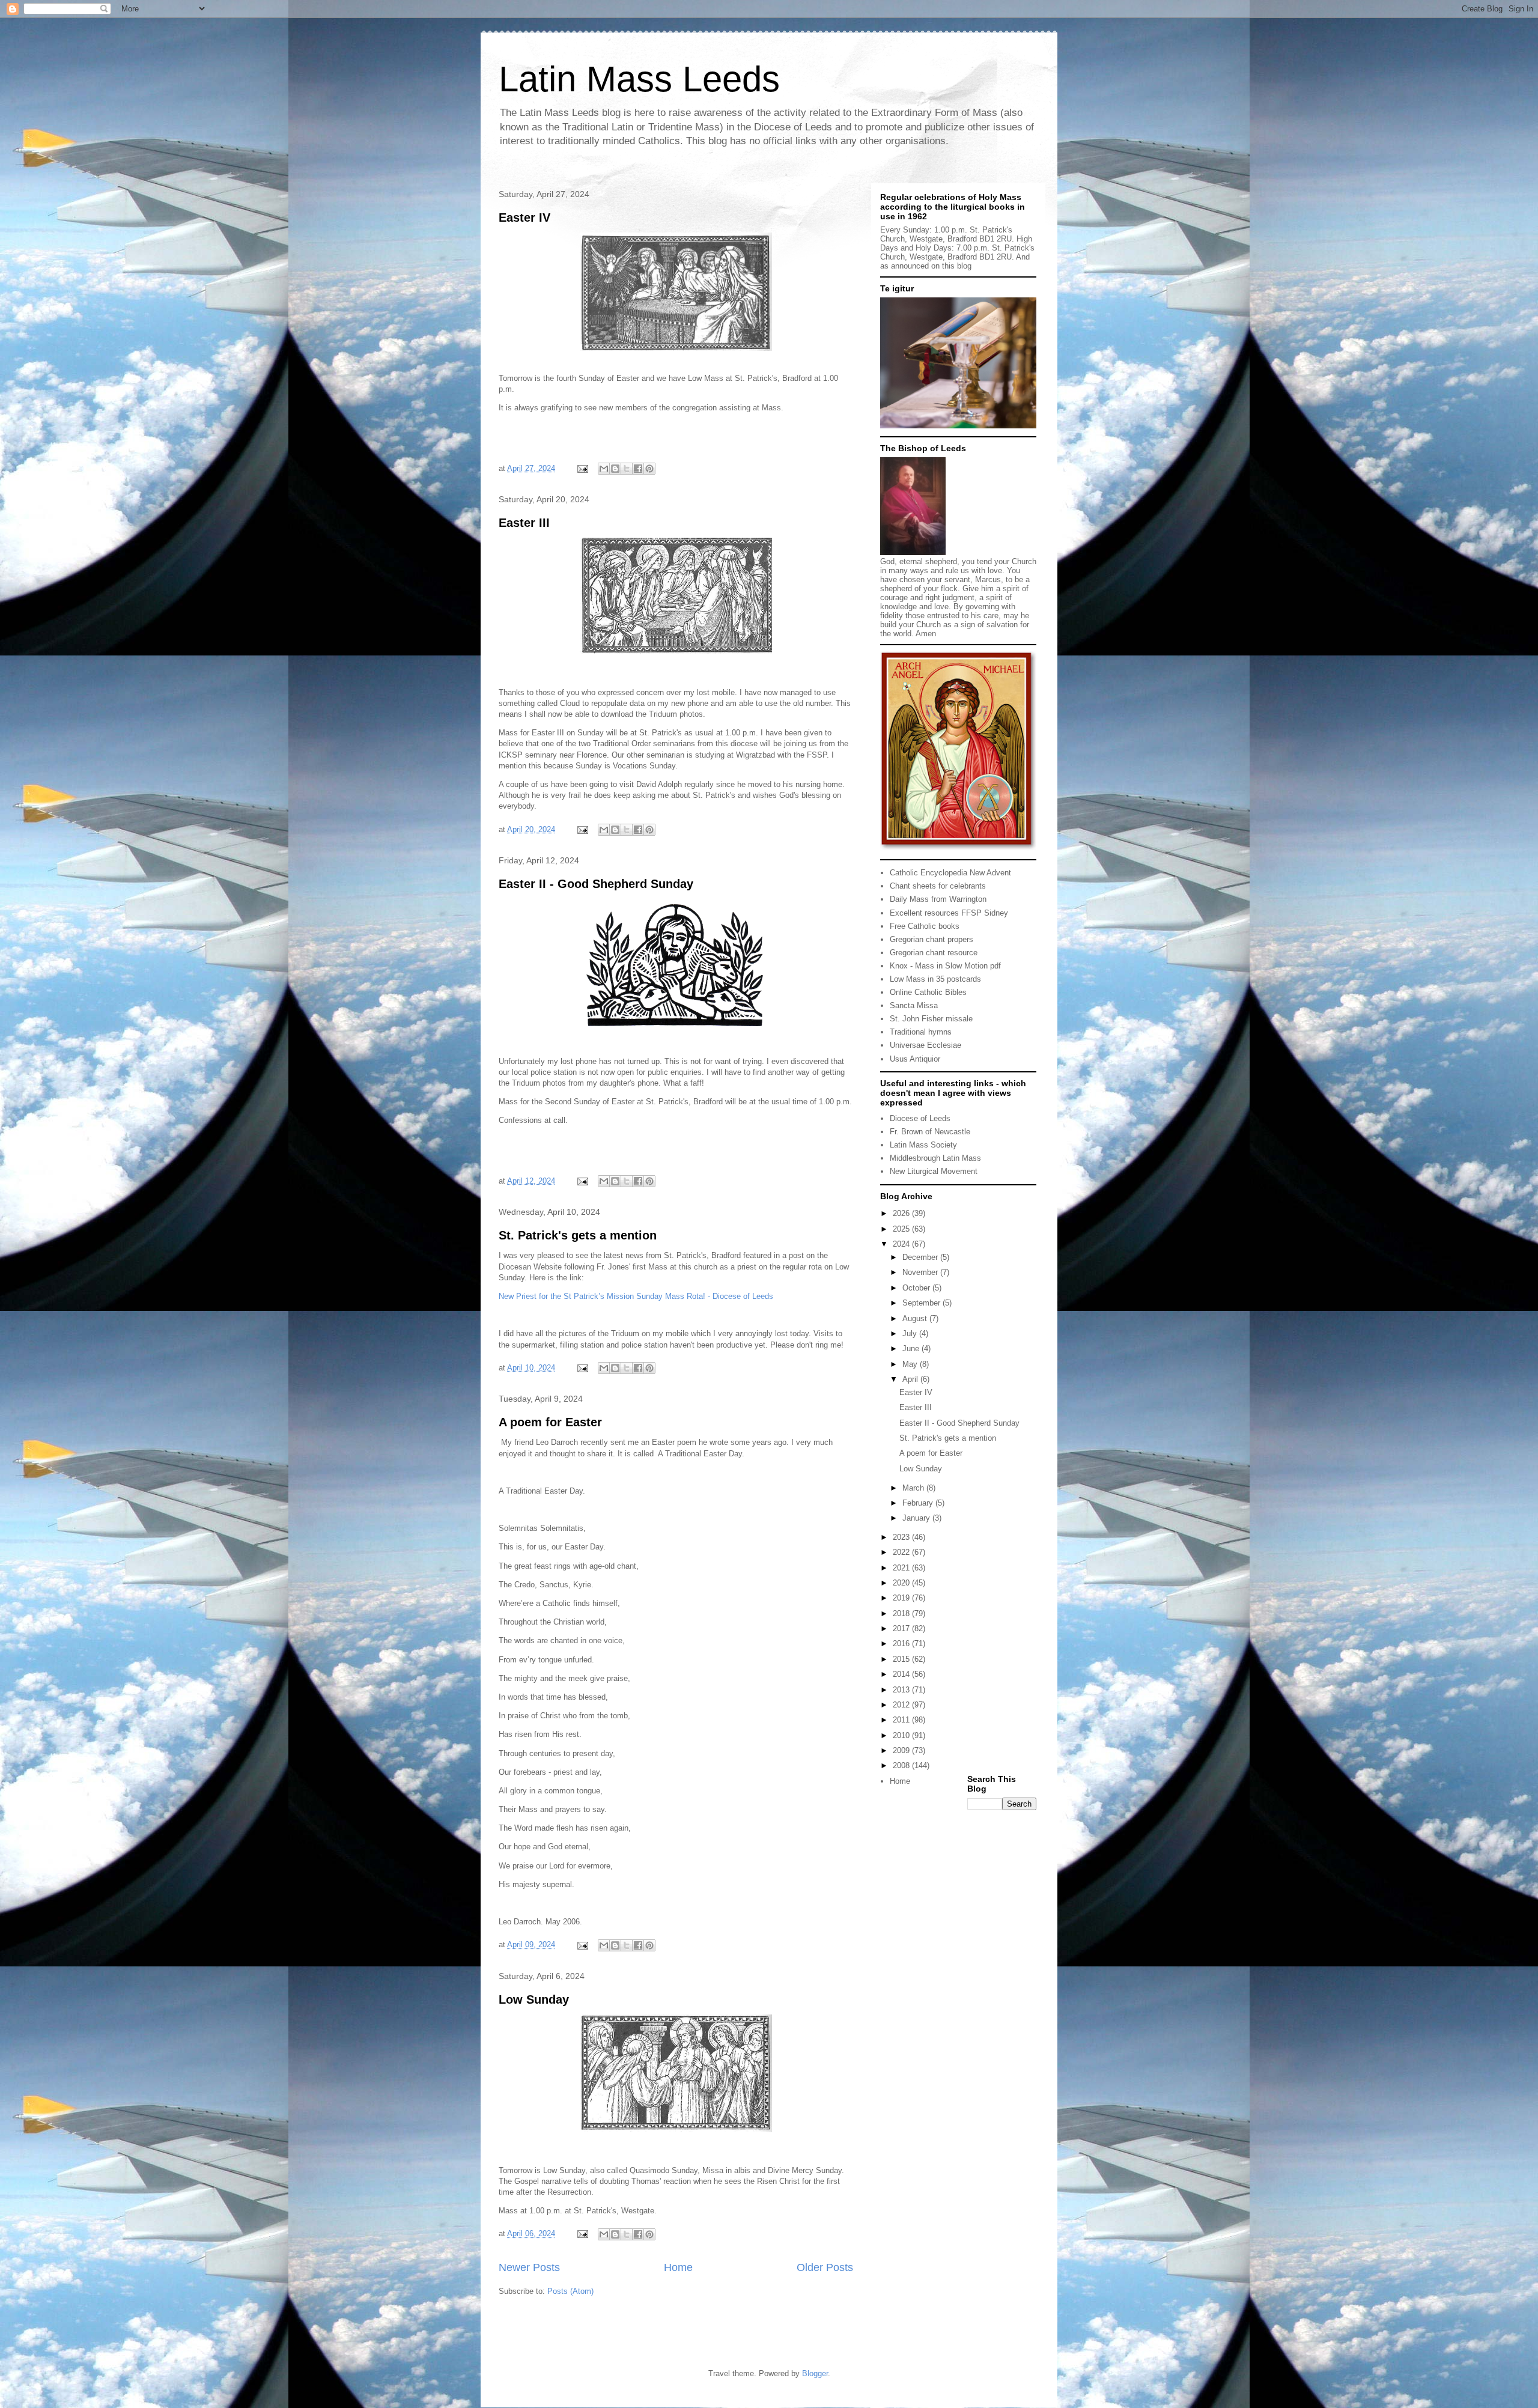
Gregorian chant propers (932, 939)
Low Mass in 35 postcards (935, 979)
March (914, 1488)
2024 (902, 1244)
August (916, 1318)
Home (678, 2267)
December (921, 1257)
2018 (902, 1613)
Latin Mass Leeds (639, 79)
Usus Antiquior (915, 1059)
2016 (902, 1643)
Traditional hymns (921, 1032)
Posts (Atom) (570, 2291)
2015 (902, 1659)
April (911, 1379)
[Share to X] (627, 469)
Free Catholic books (925, 926)
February (919, 1503)
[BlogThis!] (615, 469)
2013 (902, 1690)
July (911, 1333)
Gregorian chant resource (934, 953)
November (921, 1272)
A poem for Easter (550, 1422)
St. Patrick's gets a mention (578, 1235)
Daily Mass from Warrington (938, 899)
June (912, 1348)
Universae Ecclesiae (926, 1045)
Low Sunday (534, 1999)
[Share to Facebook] (638, 469)
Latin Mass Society (923, 1145)
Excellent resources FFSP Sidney (949, 913)
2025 (902, 1229)
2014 (902, 1674)
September (922, 1303)
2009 (902, 1750)
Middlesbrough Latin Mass (935, 1158)
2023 (902, 1537)
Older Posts (825, 2267)
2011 (902, 1720)
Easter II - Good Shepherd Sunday (596, 884)
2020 (902, 1583)
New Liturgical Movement (934, 1171)
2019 (902, 1598)
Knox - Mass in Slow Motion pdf (945, 966)
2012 (902, 1705)
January (917, 1518)
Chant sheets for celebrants (938, 886)
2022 (902, 1552)
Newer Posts (529, 2267)
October (917, 1288)
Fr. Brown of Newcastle (930, 1132)
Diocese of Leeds (920, 1118)
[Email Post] (582, 468)
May (911, 1364)
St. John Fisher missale (931, 1019)
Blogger (815, 2373)
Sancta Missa (914, 1005)
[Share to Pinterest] (649, 469)
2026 (902, 1213)
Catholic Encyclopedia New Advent (950, 873)
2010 (902, 1735)
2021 (902, 1568)
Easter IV (524, 217)
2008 (902, 1765)
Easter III (524, 523)
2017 (902, 1628)
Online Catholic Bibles (928, 992)
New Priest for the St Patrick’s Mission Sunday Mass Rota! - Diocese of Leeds (636, 1296)
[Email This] (604, 469)
